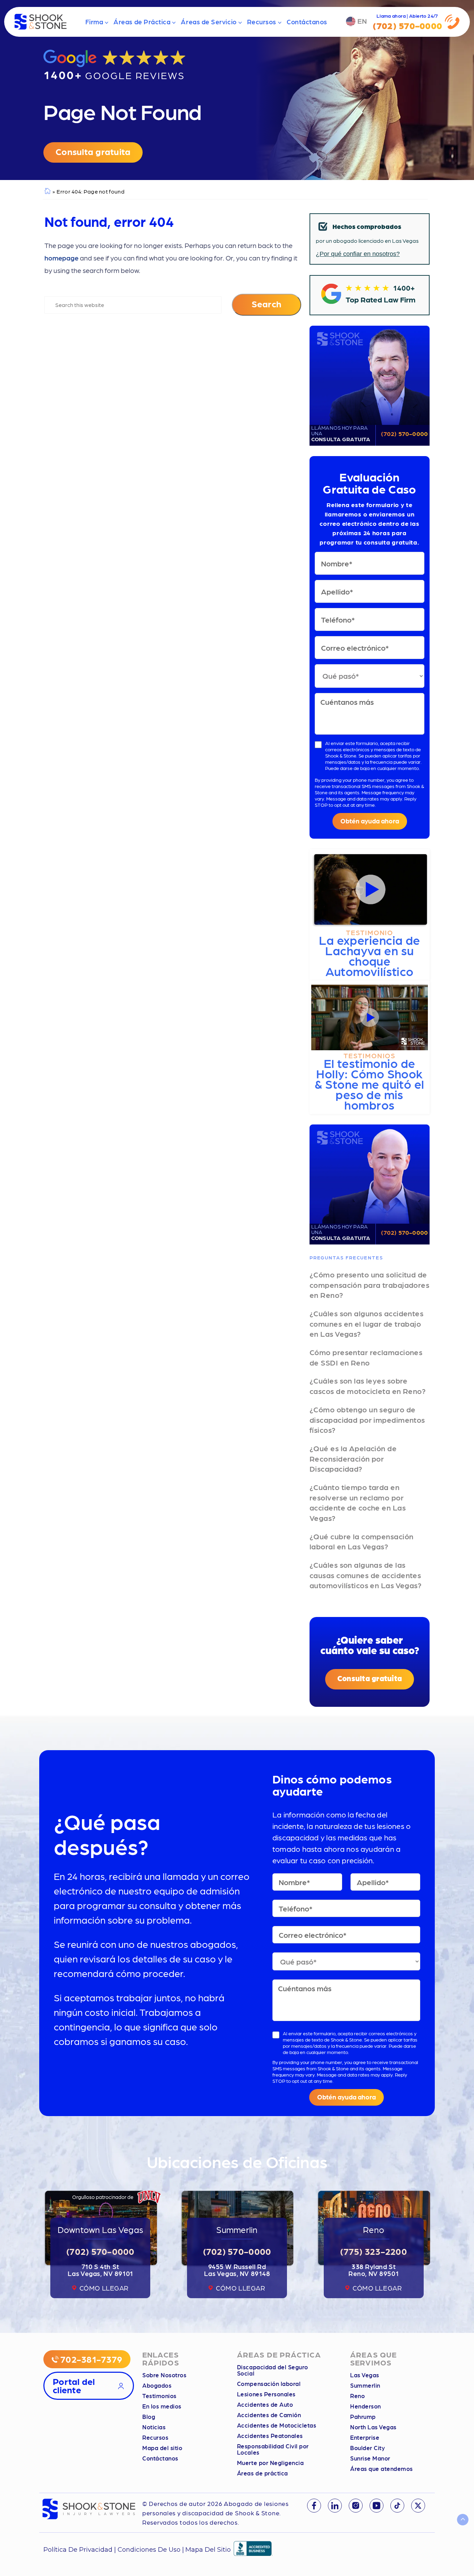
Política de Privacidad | (81, 2550)
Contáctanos (307, 22)
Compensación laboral (269, 2384)
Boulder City (367, 2448)
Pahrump (363, 2416)
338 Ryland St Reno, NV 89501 (374, 2270)
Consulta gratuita (93, 151)
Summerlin (365, 2385)
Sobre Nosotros (164, 2375)
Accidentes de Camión (269, 2415)
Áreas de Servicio (209, 22)
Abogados (157, 2385)
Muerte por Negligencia (270, 2463)
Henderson (366, 2406)
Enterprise (365, 2437)
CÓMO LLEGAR (104, 2288)
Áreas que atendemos (382, 2468)
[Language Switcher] (357, 22)
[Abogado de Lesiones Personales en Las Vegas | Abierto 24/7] (41, 22)
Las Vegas (365, 2375)
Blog (149, 2416)
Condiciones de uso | (151, 2550)
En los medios (162, 2406)
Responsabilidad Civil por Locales (273, 2449)
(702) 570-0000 (404, 433)
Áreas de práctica (263, 2473)
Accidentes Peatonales (270, 2436)
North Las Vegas (373, 2427)
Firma (94, 22)
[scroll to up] (463, 2520)
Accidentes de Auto (265, 2404)
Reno (357, 2396)
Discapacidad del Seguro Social (273, 2370)
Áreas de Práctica (142, 22)
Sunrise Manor (370, 2458)
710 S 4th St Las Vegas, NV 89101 (100, 2270)
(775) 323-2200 (374, 2251)
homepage (61, 258)
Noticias (154, 2427)
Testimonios (159, 2396)
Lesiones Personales (266, 2394)
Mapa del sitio (162, 2448)
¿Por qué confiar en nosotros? (358, 254)
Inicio (47, 192)
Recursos (262, 22)
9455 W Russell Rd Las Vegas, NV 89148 (237, 2270)
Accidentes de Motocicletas (277, 2425)
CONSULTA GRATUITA (341, 434)
